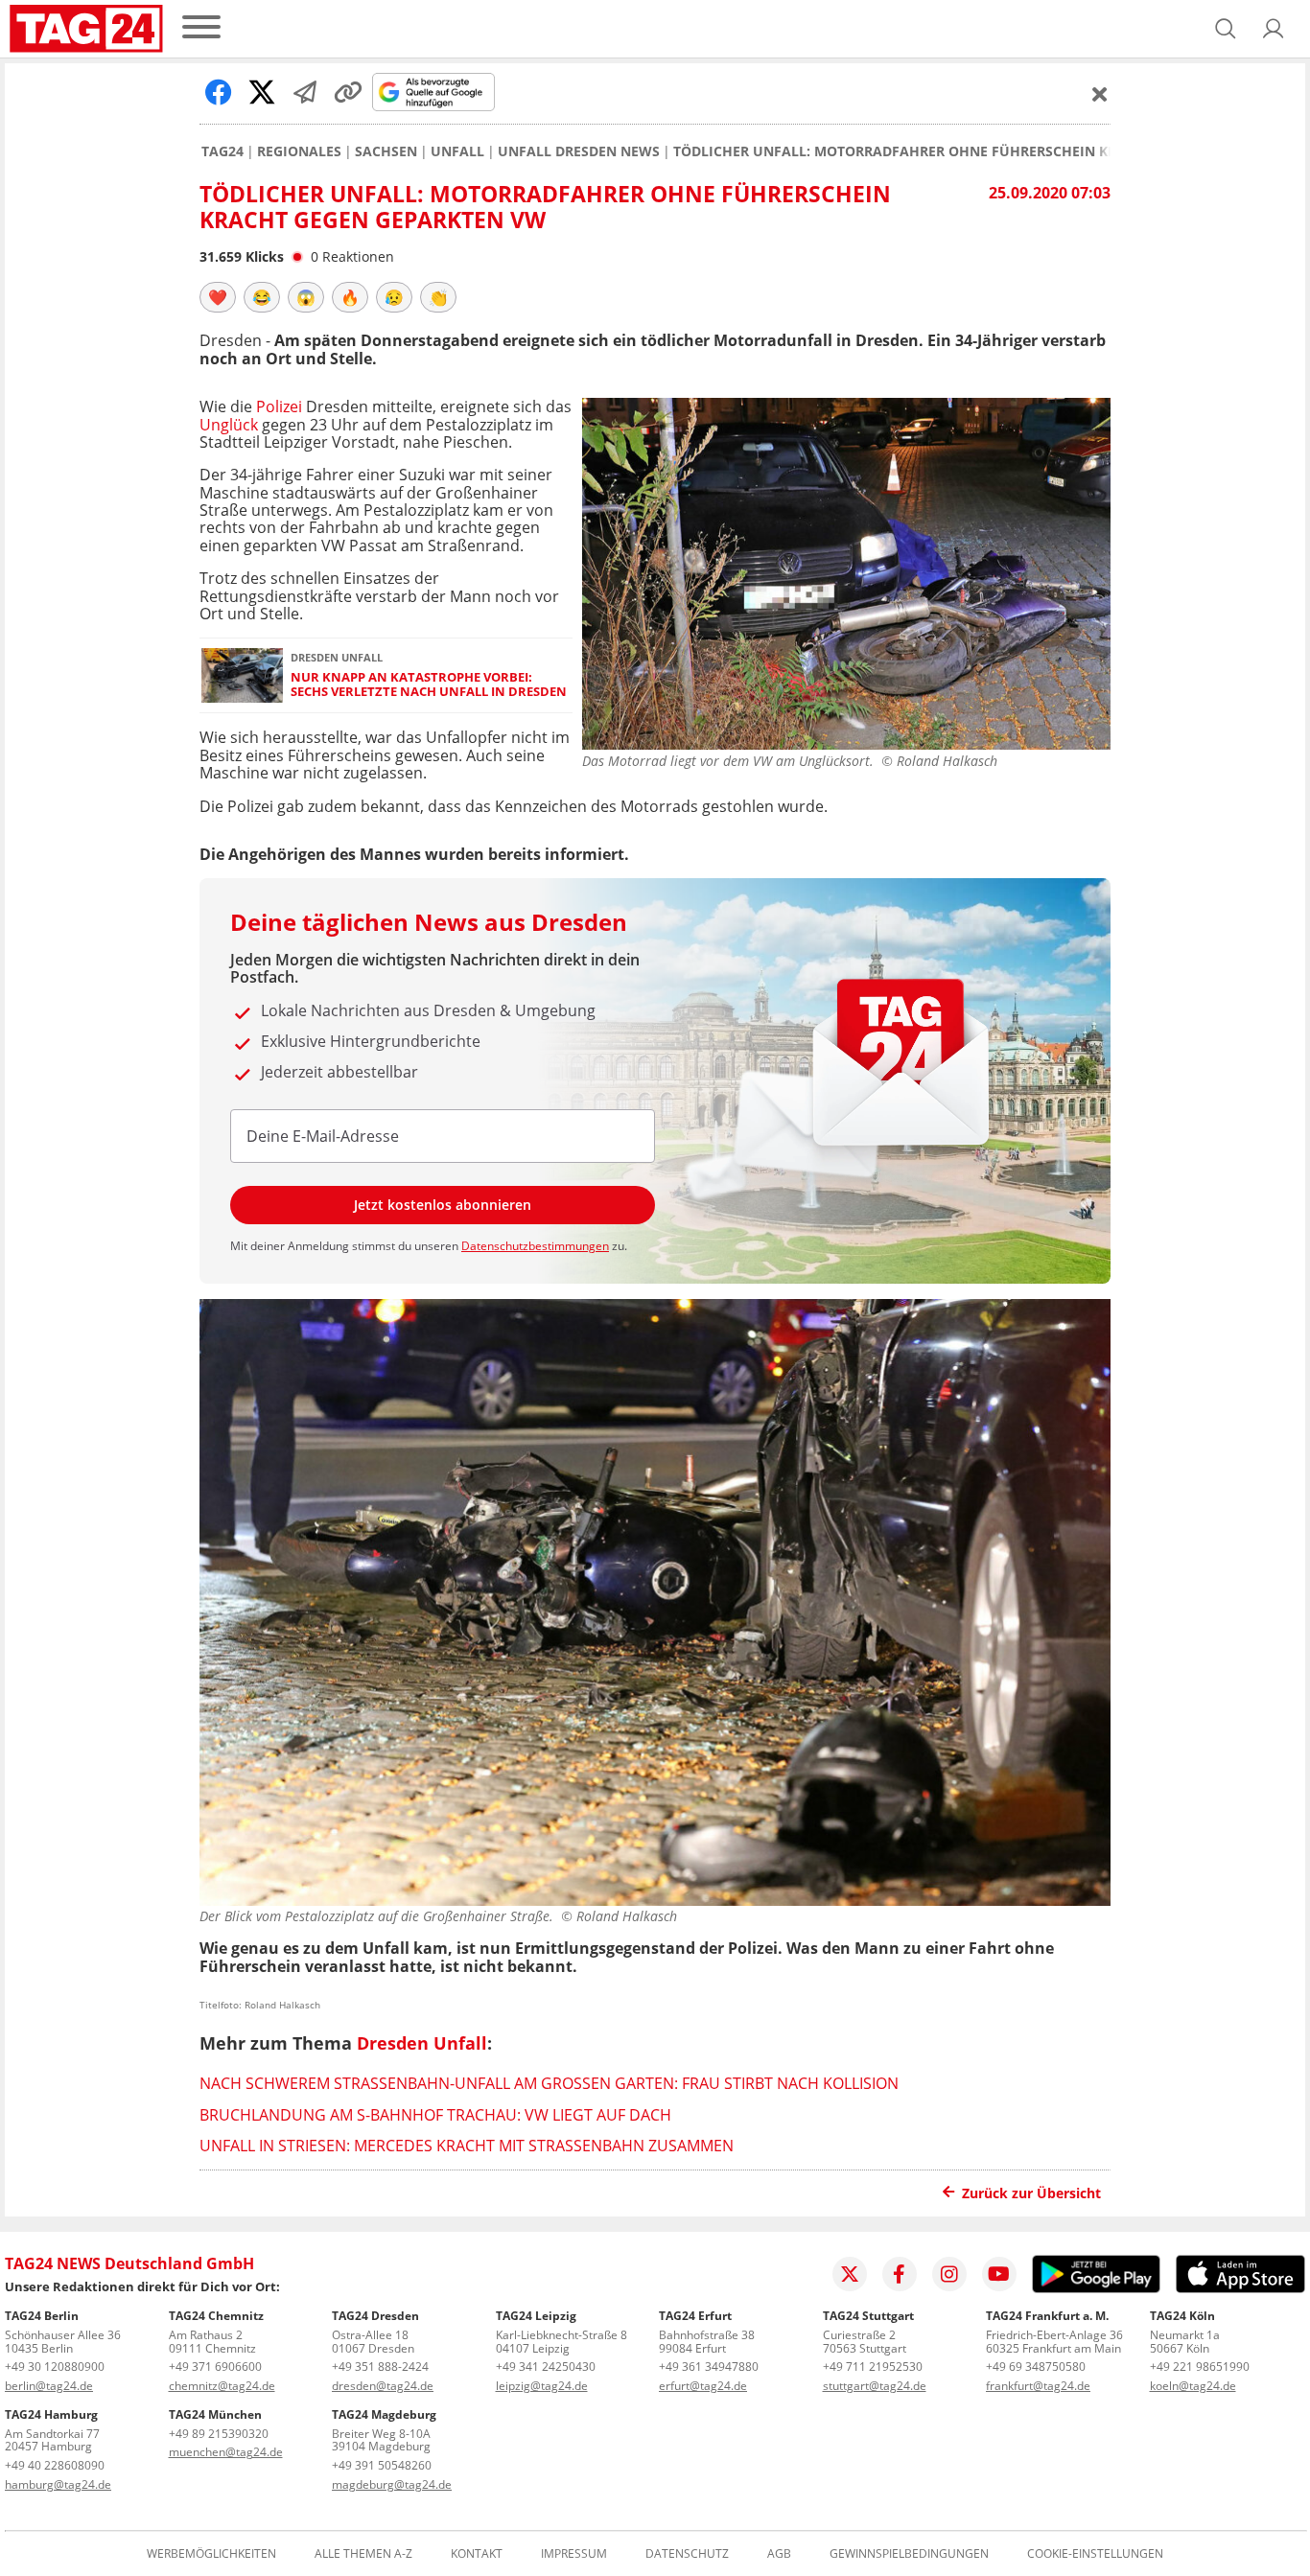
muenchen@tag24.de (226, 2452)
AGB (779, 2554)
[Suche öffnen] (1226, 29)
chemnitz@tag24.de (222, 2386)
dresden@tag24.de (383, 2386)
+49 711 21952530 (873, 2367)
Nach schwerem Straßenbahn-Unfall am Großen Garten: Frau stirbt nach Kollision (549, 2083)
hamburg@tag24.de (58, 2484)
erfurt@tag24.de (703, 2386)
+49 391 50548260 (382, 2465)
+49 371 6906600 (215, 2367)
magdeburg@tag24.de (392, 2484)
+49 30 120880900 (55, 2367)
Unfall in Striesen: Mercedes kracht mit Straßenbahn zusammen (467, 2146)
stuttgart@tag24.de (875, 2386)
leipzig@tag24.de (542, 2386)
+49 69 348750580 (1036, 2367)
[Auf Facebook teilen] (219, 92)
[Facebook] (900, 2274)
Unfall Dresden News (579, 151)
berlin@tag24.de (49, 2386)
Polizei (279, 406)
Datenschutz (687, 2554)
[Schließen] (1100, 94)
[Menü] (201, 28)
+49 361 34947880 (709, 2367)
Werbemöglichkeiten (211, 2554)
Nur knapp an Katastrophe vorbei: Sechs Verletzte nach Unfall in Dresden (429, 685)
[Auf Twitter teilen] (262, 92)
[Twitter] (850, 2274)
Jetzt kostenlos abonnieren (443, 1205)
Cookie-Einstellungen (1095, 2554)
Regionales (299, 151)
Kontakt (477, 2554)
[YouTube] (999, 2274)
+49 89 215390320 (219, 2434)
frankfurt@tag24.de (1038, 2386)
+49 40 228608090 (55, 2465)
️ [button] (218, 297)
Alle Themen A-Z (363, 2554)
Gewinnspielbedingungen (909, 2554)
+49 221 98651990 (1200, 2367)
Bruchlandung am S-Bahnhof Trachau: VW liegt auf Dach (435, 2115)
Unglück (229, 425)
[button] (1274, 29)
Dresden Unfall (422, 2043)
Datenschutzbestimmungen (535, 1246)
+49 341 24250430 (546, 2367)
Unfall (457, 151)
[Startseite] (86, 29)
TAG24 (222, 151)
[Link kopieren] (348, 92)
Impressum (574, 2554)
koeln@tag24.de (1193, 2386)
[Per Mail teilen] (305, 92)
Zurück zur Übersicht (1031, 2193)
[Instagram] (949, 2274)
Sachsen (386, 151)
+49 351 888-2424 (380, 2367)
